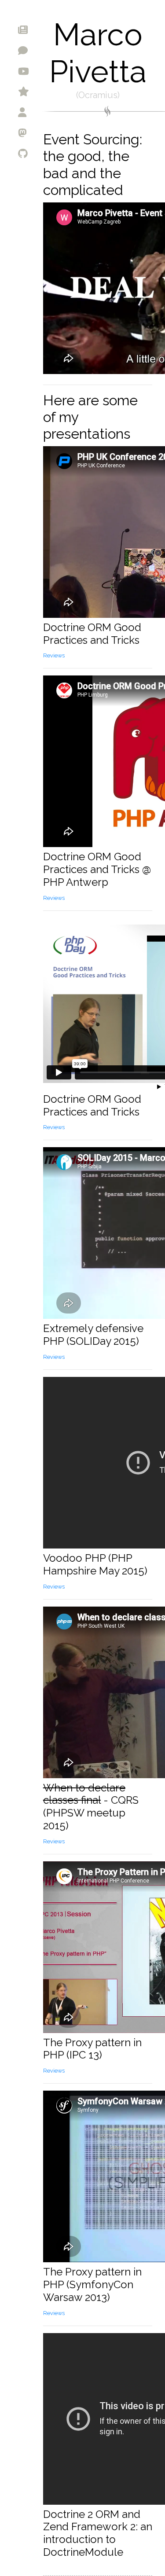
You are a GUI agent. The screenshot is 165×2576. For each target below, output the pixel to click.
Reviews (54, 655)
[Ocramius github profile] (67, 153)
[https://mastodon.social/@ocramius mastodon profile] (67, 133)
